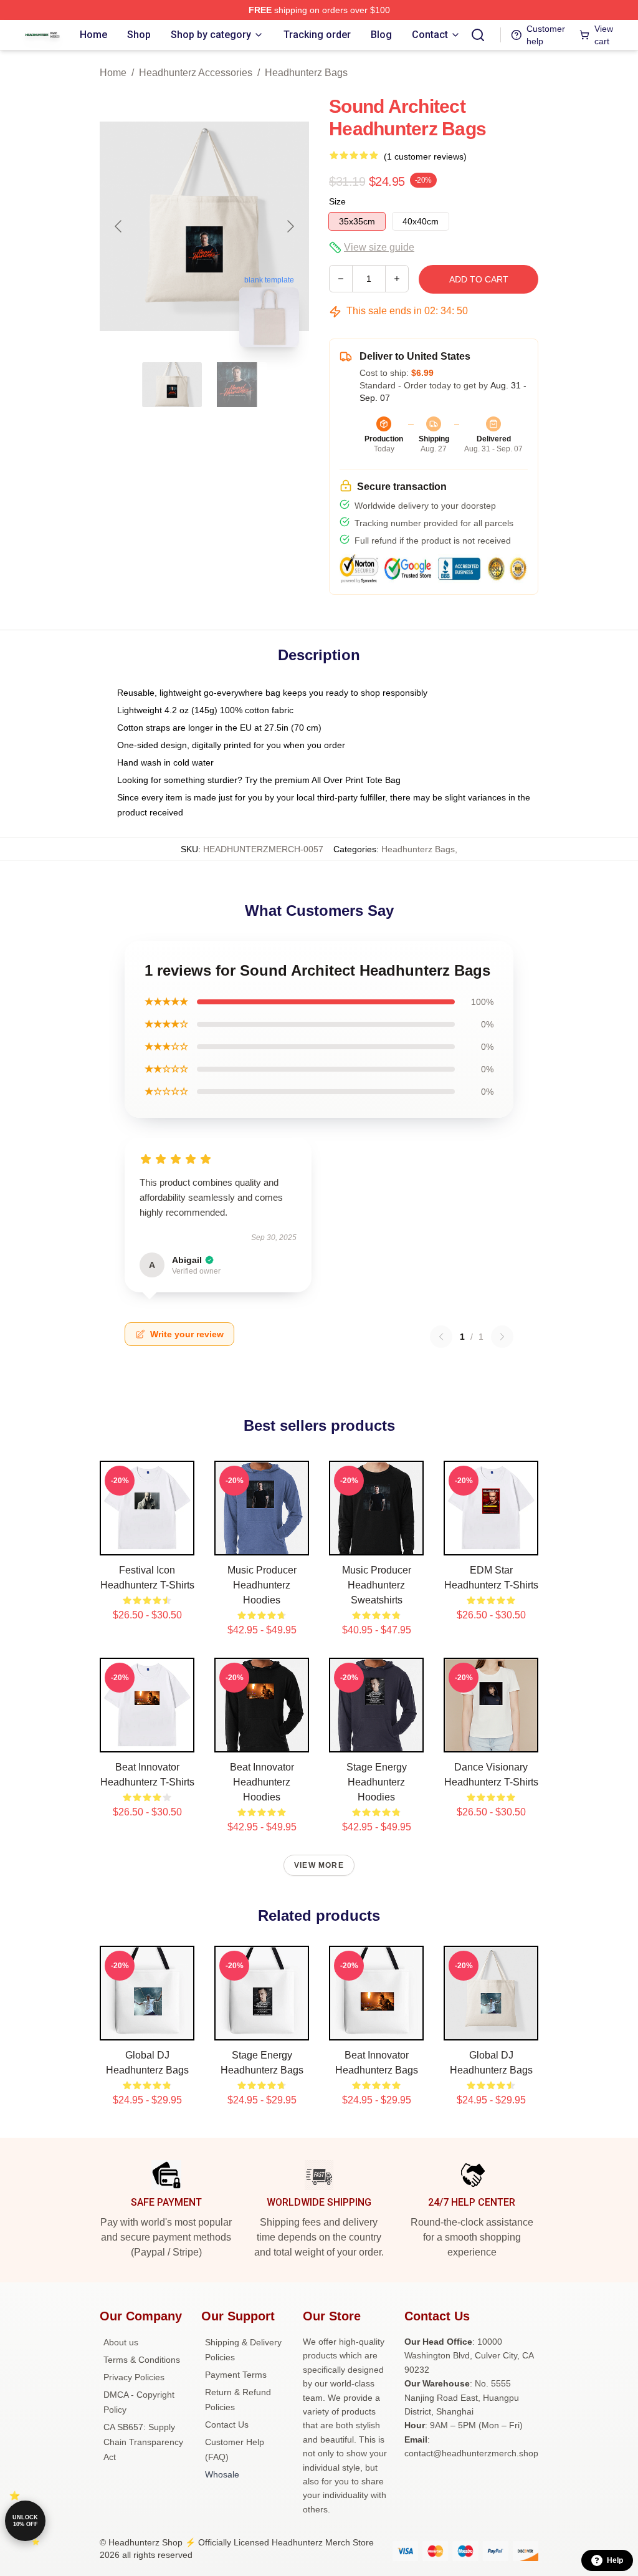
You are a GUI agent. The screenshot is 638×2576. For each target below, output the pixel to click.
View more (319, 1865)
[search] (478, 35)
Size (337, 201)
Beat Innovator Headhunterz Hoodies (262, 1782)
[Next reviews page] (502, 1337)
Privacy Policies (134, 2377)
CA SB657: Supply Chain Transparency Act (143, 2442)
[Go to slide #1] (172, 385)
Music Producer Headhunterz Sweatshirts (377, 1585)
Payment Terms (236, 2375)
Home (113, 73)
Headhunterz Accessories (196, 73)
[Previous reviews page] (441, 1337)
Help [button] (615, 2560)
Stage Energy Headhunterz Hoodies (377, 1782)
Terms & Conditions (142, 2360)
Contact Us (227, 2425)
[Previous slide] (119, 226)
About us (121, 2342)
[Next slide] (290, 226)
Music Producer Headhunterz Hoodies (262, 1585)
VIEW (147, 1543)
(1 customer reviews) (425, 156)
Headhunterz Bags (306, 73)
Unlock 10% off (25, 2521)
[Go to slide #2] (237, 385)
